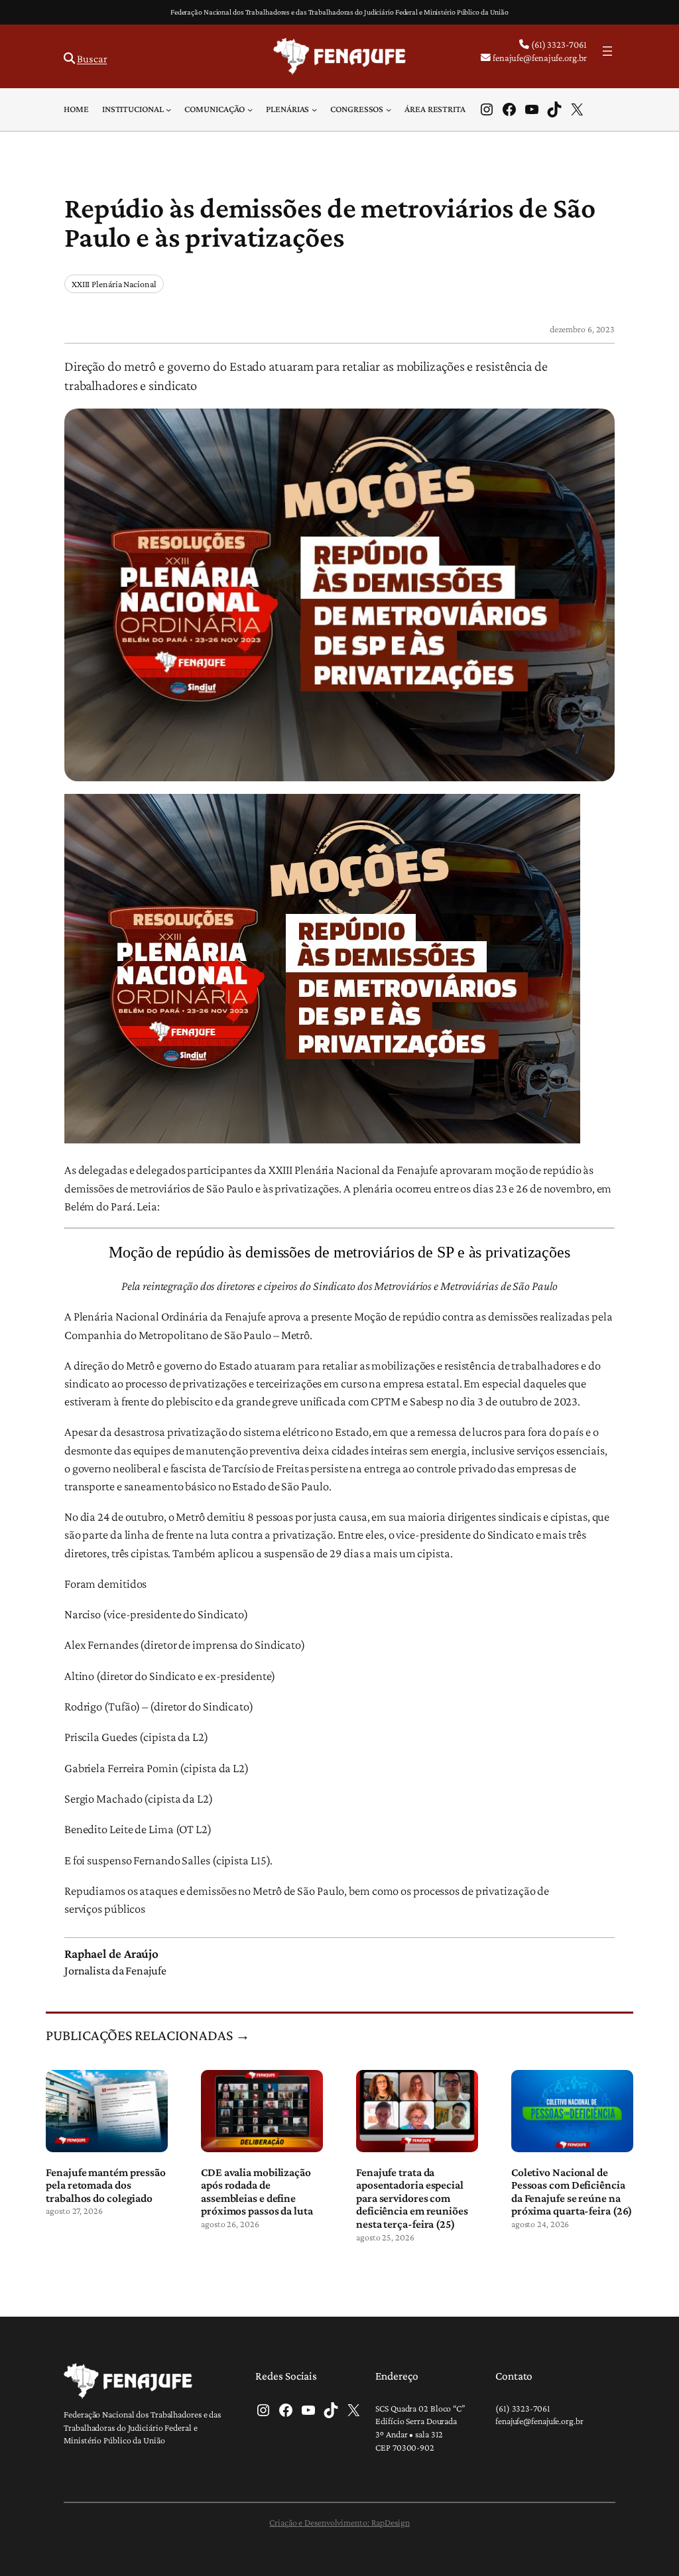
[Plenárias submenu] (314, 109)
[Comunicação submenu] (250, 109)
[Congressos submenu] (389, 109)
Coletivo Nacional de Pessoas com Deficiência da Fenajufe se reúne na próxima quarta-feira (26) (572, 2192)
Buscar (92, 59)
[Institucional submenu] (168, 109)
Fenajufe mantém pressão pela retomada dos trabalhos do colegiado (106, 2185)
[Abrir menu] (607, 51)
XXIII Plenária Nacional (114, 284)
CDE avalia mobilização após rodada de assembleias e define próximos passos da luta (257, 2192)
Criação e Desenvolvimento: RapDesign (339, 2522)
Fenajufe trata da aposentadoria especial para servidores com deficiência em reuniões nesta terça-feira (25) (412, 2198)
